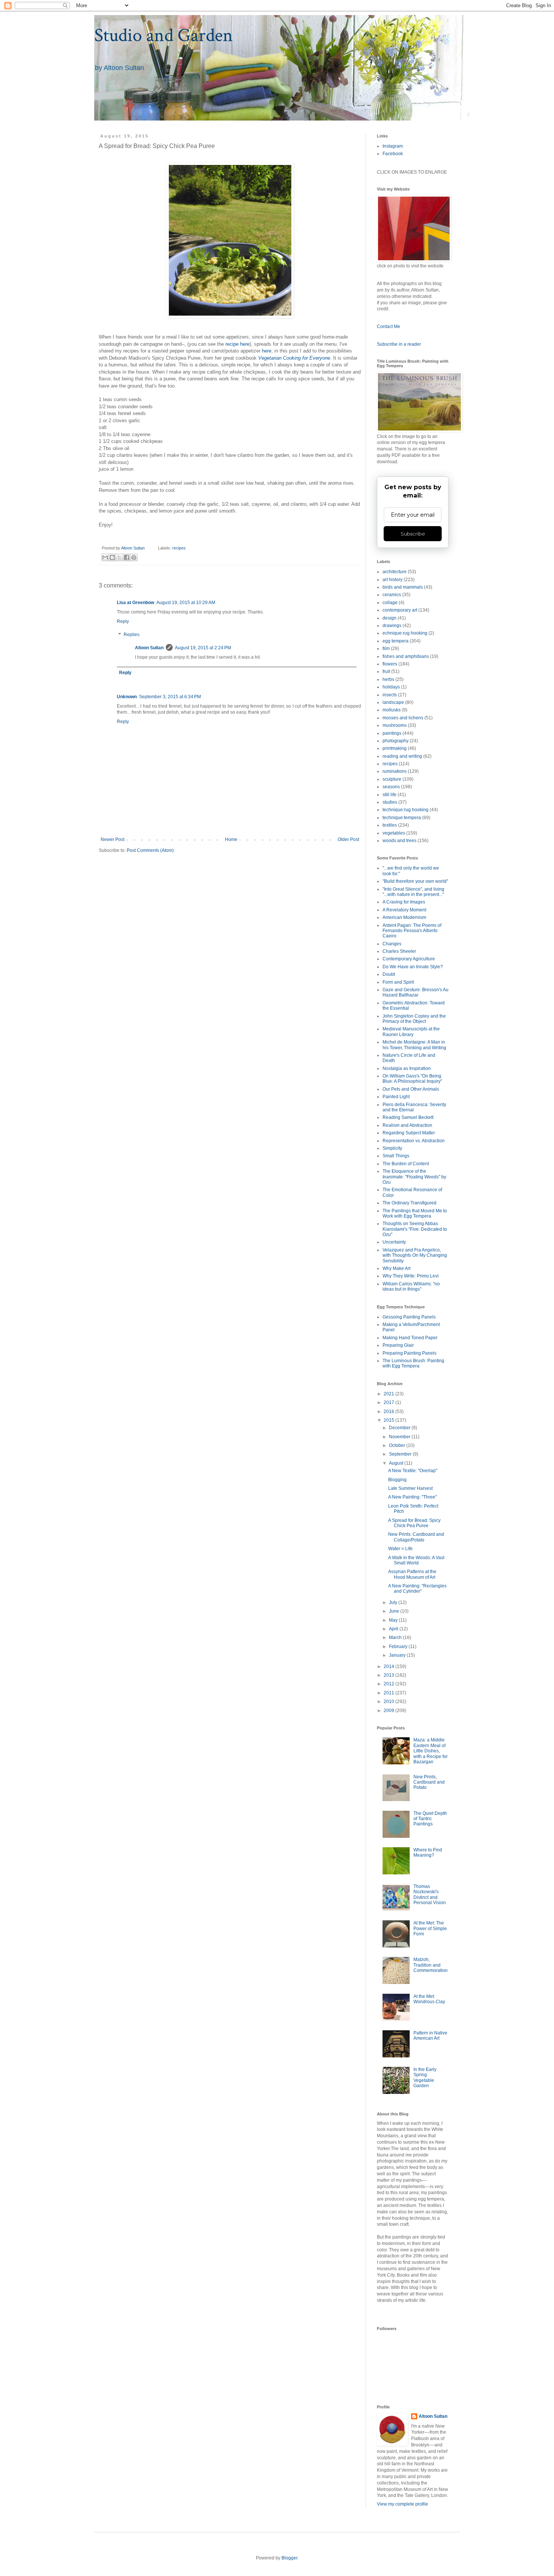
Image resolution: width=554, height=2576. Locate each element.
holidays (391, 687)
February (399, 1647)
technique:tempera (402, 818)
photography (396, 741)
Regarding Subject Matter (409, 1133)
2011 (389, 1693)
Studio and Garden (164, 36)
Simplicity (392, 1148)
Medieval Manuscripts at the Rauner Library (411, 1032)
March (396, 1637)
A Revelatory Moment (404, 910)
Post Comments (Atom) (150, 850)
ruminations (395, 771)
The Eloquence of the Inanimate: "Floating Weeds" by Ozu (414, 1177)
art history (393, 580)
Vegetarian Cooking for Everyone (294, 358)
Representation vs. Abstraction (414, 1141)
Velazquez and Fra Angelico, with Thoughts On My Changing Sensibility (415, 1255)
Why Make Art (396, 1268)
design (389, 618)
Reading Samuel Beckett (408, 1117)
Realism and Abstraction (407, 1125)
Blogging (397, 1480)
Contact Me (389, 327)
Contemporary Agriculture (409, 959)
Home (231, 839)
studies (390, 802)
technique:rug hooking (406, 810)
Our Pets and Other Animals (411, 1089)
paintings (392, 733)
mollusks (392, 710)
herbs (388, 679)
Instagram (393, 146)
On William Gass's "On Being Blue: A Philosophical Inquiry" (412, 1079)
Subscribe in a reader (399, 344)
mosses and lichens (403, 718)
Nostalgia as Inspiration (407, 1068)
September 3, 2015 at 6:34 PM (170, 697)
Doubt (389, 974)
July (394, 1602)
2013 (389, 1675)
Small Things (396, 1156)
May (394, 1620)
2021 (389, 1394)
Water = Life (400, 1549)
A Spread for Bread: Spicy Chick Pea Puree (414, 1523)
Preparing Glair (398, 1345)
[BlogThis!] (112, 557)
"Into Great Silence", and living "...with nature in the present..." (413, 892)
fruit (386, 671)
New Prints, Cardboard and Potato (429, 1782)
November (400, 1437)
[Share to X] (119, 557)
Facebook (393, 154)
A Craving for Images (404, 902)
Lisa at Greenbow (135, 603)
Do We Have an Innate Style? (413, 967)
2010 (389, 1702)
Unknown (127, 697)
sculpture (392, 779)
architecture (395, 572)
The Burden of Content (406, 1164)
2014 (389, 1666)
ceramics (392, 595)
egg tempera (396, 641)
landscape (393, 702)
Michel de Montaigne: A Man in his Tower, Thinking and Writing (414, 1045)
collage (390, 603)
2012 (389, 1684)
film (386, 649)
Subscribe (413, 534)
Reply (123, 621)
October (398, 1445)
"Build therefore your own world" (415, 881)
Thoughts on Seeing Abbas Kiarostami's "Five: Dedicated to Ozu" (415, 1229)
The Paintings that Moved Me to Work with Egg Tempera (415, 1213)
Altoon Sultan (149, 648)
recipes (179, 548)
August (397, 1463)
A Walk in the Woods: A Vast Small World (416, 1560)
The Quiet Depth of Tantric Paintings (430, 1819)
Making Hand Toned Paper (410, 1338)
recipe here (237, 344)
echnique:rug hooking (405, 633)
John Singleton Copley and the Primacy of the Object (414, 1019)
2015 (389, 1420)
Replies (132, 635)
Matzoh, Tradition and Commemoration (431, 1965)
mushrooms (395, 725)
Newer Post (112, 839)
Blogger (289, 2558)
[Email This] (105, 557)
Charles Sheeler (399, 951)
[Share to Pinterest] (134, 557)
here (267, 351)
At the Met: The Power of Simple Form (430, 1928)
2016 (389, 1412)
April (394, 1629)
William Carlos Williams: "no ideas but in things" (411, 1286)
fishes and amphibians (406, 656)
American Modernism (404, 917)
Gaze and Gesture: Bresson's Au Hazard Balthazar (415, 992)
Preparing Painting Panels (409, 1353)
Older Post (348, 839)
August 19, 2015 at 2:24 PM (203, 648)
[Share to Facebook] (127, 557)
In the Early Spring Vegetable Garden (425, 2078)
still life (389, 795)
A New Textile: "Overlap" (413, 1471)
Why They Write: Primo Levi (411, 1276)
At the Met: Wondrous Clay (429, 1999)
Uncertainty (394, 1242)
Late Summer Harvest (410, 1488)
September (401, 1454)
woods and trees (399, 841)
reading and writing (402, 756)
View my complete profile (402, 2504)
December (400, 1428)
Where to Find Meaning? (428, 1853)
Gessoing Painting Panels (409, 1317)
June (395, 1611)
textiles (390, 825)
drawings (392, 626)
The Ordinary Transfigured (409, 1203)
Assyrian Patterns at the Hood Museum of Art (412, 1574)
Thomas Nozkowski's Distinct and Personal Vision (430, 1895)
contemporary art (400, 610)
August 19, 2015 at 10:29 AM (186, 603)
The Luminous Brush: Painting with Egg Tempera (413, 1363)
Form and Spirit (398, 982)
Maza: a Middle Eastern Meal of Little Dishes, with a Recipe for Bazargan (431, 1751)
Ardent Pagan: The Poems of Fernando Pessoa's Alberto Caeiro (412, 931)
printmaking (395, 748)
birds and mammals (403, 587)
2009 (389, 1711)
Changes (392, 944)
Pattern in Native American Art (430, 2036)
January (398, 1655)
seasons (391, 787)
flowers (390, 664)
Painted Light (396, 1097)
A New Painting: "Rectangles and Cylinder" (417, 1589)
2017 (389, 1402)
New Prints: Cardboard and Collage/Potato (416, 1537)
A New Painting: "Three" (412, 1497)
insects (390, 695)
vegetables (394, 833)
